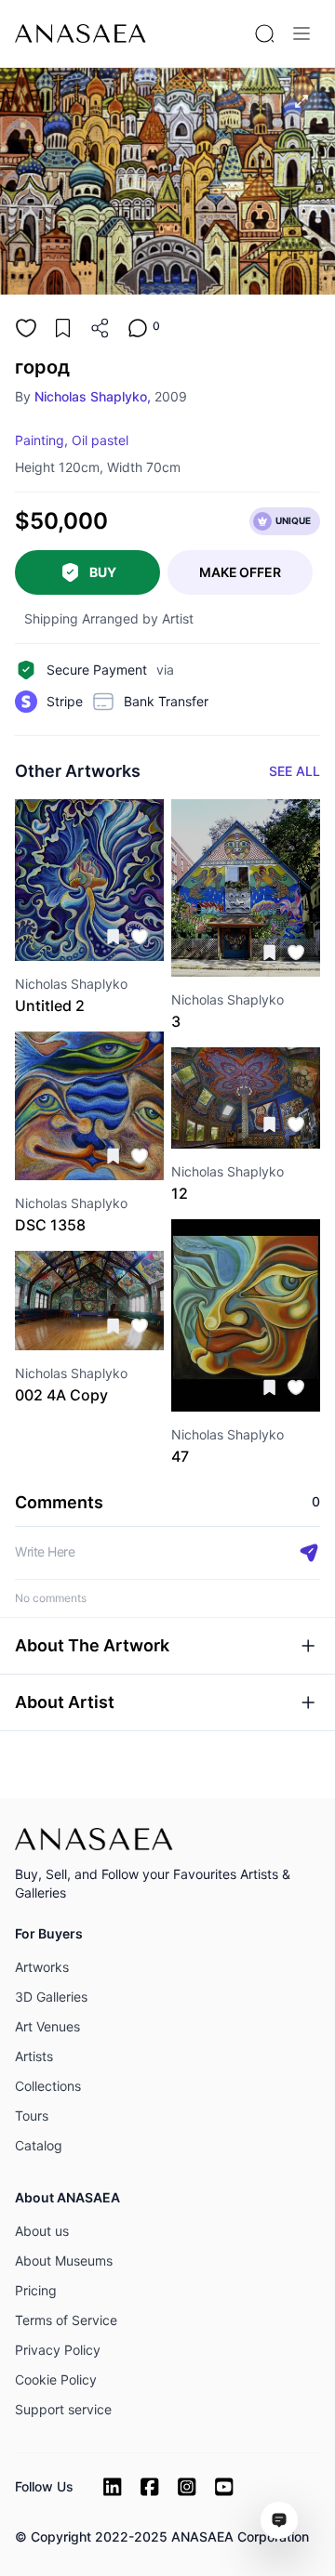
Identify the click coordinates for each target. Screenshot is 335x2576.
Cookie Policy (56, 2379)
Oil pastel (100, 440)
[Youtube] (224, 2487)
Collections (48, 2086)
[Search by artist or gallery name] (264, 33)
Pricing (36, 2290)
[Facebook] (150, 2487)
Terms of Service (66, 2320)
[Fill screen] (301, 101)
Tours (32, 2116)
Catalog (39, 2145)
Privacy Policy (58, 2350)
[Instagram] (187, 2487)
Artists (34, 2056)
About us (42, 2231)
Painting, (41, 440)
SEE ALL (295, 771)
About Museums (64, 2261)
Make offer (240, 572)
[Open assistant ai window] (279, 2520)
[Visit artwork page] (89, 880)
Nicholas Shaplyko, (93, 396)
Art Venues (47, 2026)
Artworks (42, 1967)
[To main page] (80, 33)
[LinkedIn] (113, 2487)
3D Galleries (51, 1997)
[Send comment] (309, 1553)
